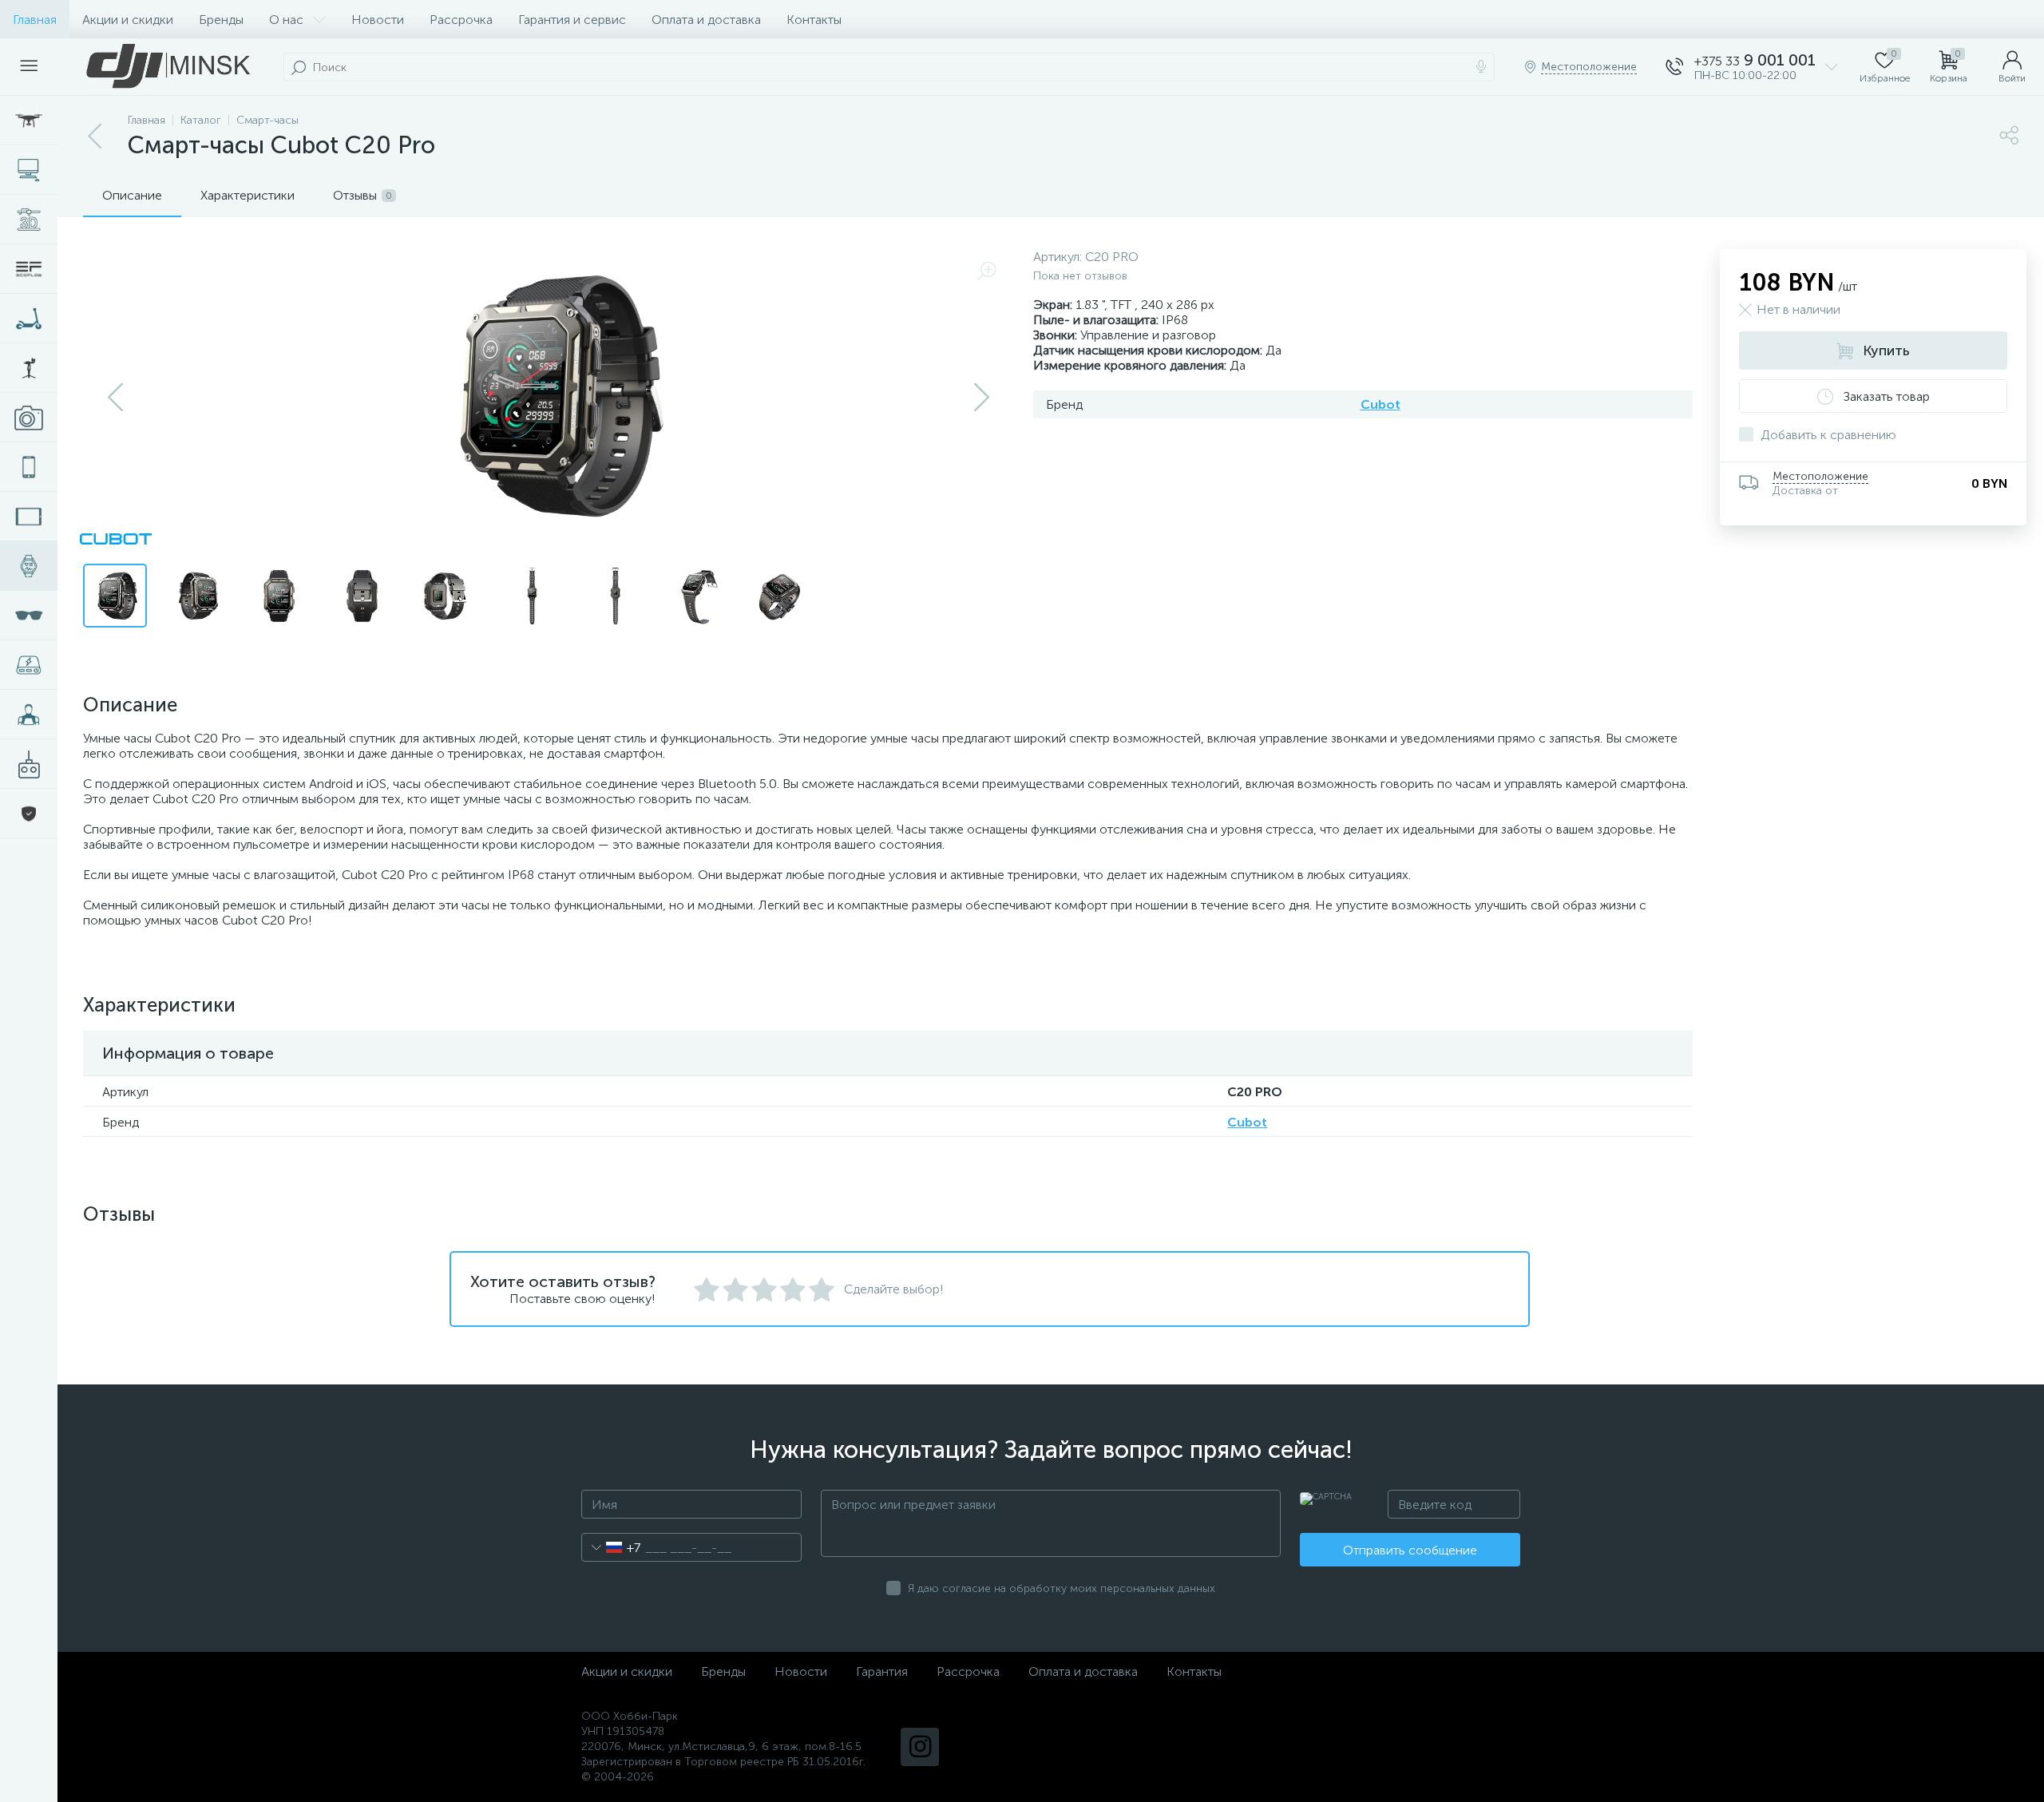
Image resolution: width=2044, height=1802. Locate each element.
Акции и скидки (128, 20)
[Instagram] (920, 1747)
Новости (378, 20)
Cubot (1380, 404)
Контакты (814, 20)
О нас (286, 20)
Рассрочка (461, 20)
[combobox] (611, 1547)
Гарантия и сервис (572, 20)
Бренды (221, 20)
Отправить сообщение (1410, 1550)
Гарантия (882, 1671)
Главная (35, 20)
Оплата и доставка (706, 20)
